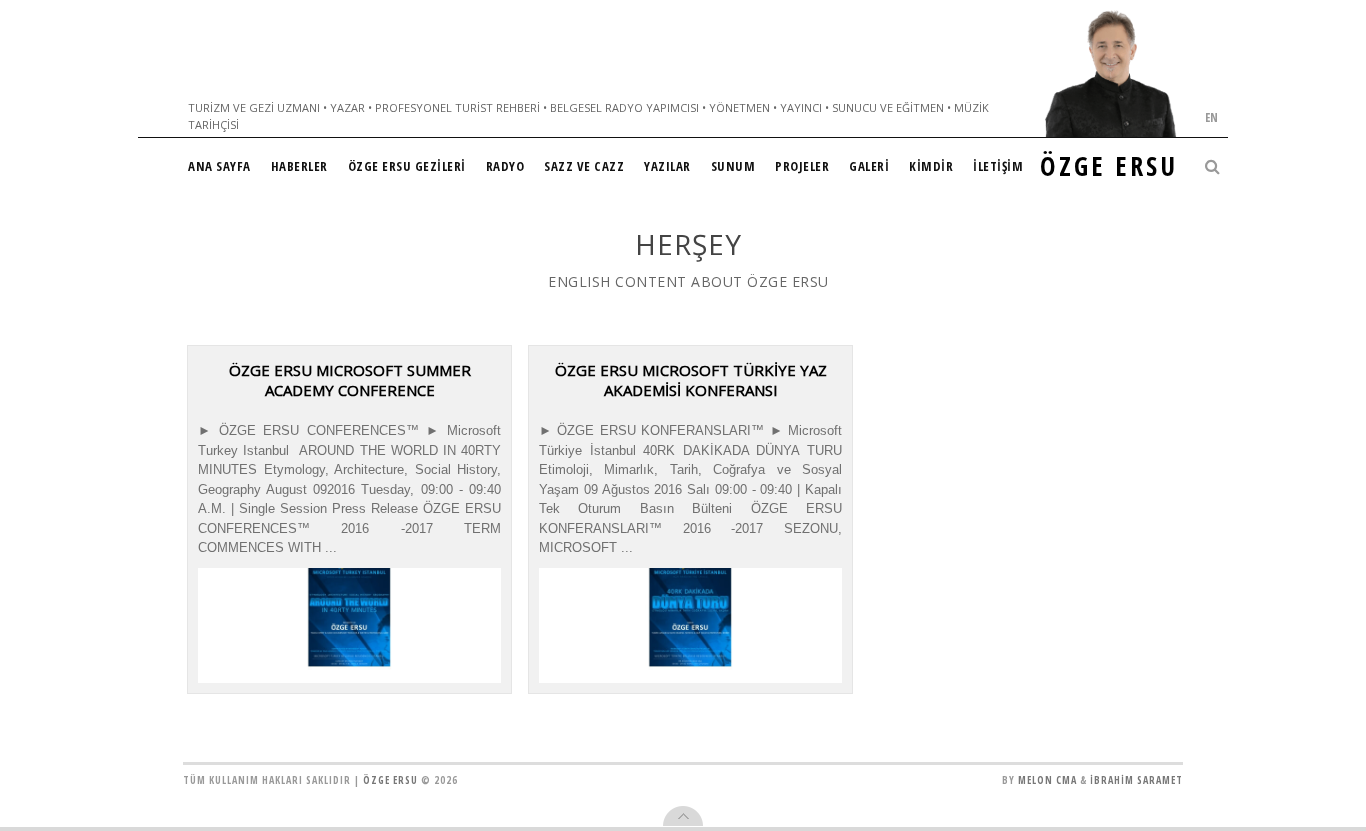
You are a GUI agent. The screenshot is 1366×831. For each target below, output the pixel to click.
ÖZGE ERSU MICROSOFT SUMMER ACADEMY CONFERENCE (350, 380)
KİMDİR (931, 166)
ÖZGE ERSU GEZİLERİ (407, 166)
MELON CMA (1047, 780)
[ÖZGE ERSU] (1111, 73)
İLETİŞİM (998, 166)
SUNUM (733, 166)
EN (1211, 117)
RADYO (505, 166)
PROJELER (802, 166)
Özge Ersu (390, 780)
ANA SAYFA (219, 166)
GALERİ (869, 166)
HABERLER (299, 166)
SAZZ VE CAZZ (584, 166)
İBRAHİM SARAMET (1136, 780)
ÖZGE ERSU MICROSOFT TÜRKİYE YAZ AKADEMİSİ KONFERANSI (691, 380)
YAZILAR (667, 166)
